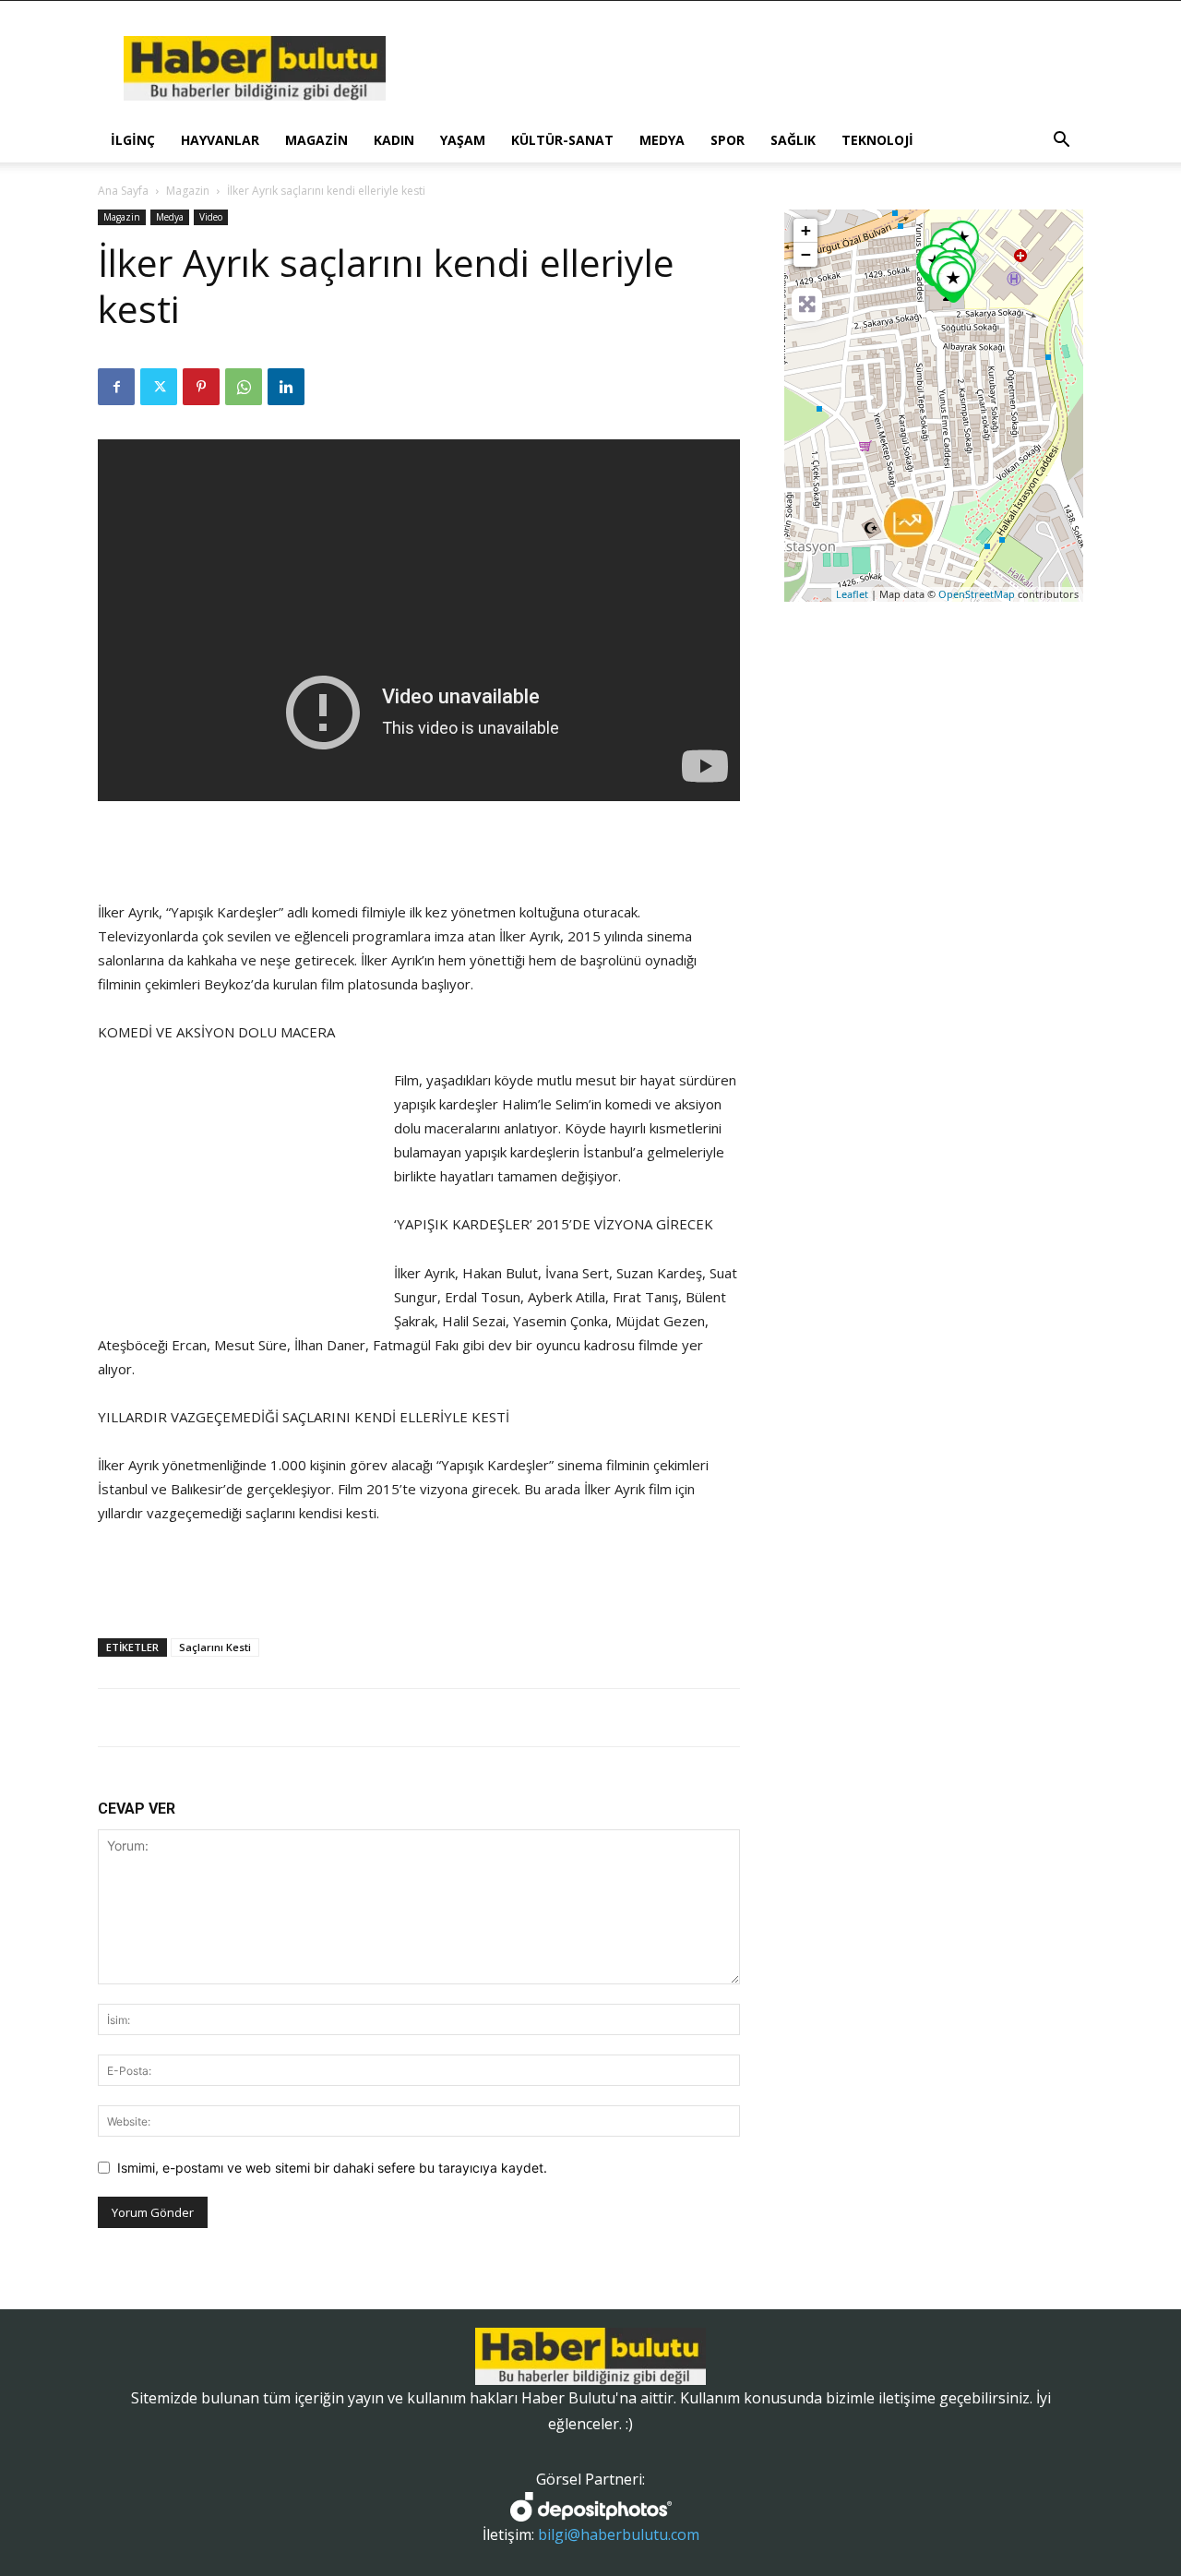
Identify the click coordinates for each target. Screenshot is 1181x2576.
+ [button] (806, 230)
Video (211, 217)
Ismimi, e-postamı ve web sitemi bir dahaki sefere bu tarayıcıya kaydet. (332, 2168)
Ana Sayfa (123, 191)
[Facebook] (116, 387)
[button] (1061, 142)
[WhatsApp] (244, 387)
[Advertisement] (419, 853)
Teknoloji (877, 140)
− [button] (806, 254)
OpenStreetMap (977, 594)
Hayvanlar (220, 140)
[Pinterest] (201, 387)
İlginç (133, 140)
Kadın (394, 140)
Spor (728, 140)
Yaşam (463, 140)
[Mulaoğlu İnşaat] (908, 523)
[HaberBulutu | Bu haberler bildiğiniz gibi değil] (590, 2356)
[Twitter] (159, 387)
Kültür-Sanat (562, 140)
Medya (662, 140)
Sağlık (793, 140)
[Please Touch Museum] (953, 282)
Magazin (316, 140)
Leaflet (852, 594)
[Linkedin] (286, 387)
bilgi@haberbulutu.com (619, 2534)
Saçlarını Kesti (215, 1647)
